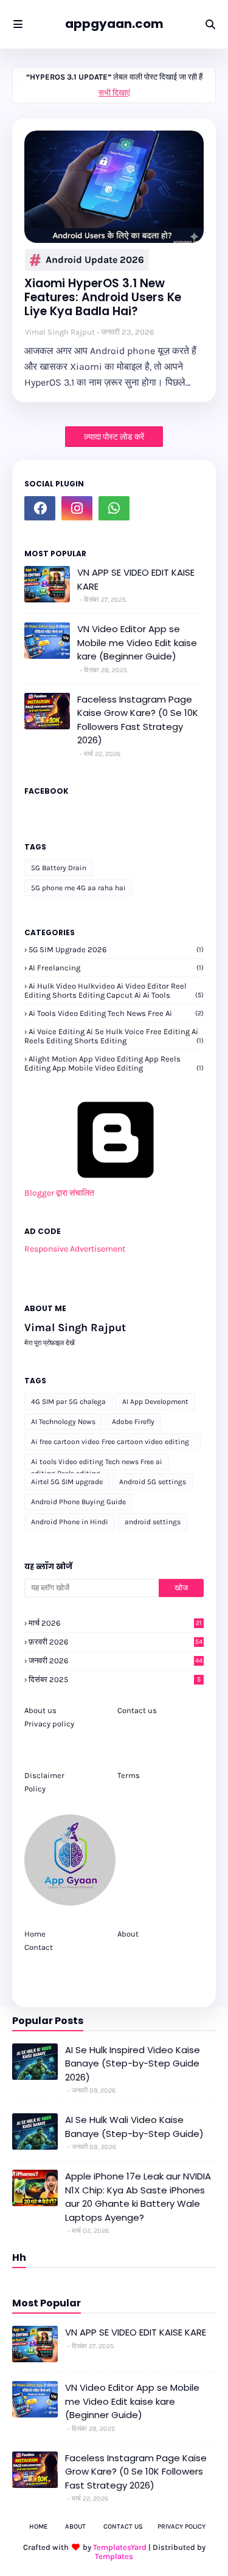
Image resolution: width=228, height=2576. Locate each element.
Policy (35, 1789)
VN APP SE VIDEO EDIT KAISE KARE (136, 579)
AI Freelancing (116, 968)
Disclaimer (44, 1775)
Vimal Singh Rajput (60, 332)
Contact (39, 1947)
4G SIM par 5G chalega (68, 1402)
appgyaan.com (114, 24)
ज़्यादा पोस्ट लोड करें (114, 437)
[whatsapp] (114, 508)
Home (35, 1934)
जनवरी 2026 (116, 1661)
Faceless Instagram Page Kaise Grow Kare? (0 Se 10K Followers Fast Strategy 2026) (138, 720)
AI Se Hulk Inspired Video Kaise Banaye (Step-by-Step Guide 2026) (133, 2063)
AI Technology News (63, 1422)
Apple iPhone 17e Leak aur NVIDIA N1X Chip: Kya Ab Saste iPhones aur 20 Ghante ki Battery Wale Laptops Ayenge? (138, 2197)
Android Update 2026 (95, 260)
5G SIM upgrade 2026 (116, 949)
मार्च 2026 (115, 1623)
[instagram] (77, 508)
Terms (129, 1775)
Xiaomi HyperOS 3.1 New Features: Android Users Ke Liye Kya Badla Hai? (103, 298)
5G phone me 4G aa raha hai (78, 888)
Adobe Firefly (133, 1422)
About (128, 1934)
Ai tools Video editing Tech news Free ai (116, 1013)
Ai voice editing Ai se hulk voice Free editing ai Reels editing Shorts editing (114, 1036)
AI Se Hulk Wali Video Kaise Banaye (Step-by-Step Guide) (134, 2127)
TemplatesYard (120, 2547)
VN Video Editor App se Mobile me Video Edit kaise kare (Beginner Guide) (137, 642)
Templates (114, 2556)
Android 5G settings (153, 1482)
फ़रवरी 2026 (116, 1642)
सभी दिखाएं (114, 93)
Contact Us (123, 2527)
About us (40, 1710)
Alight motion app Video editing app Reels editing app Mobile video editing (114, 1063)
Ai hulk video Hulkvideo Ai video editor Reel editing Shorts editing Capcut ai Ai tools (114, 990)
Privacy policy (49, 1724)
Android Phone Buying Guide (78, 1502)
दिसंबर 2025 (115, 1679)
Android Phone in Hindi (70, 1522)
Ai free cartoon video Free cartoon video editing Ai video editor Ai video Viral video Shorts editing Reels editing (110, 1444)
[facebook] (40, 508)
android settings (153, 1522)
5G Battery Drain (59, 868)
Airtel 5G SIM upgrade (67, 1482)
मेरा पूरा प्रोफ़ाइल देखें (50, 1343)
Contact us (137, 1710)
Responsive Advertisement (75, 1249)
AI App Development (155, 1402)
